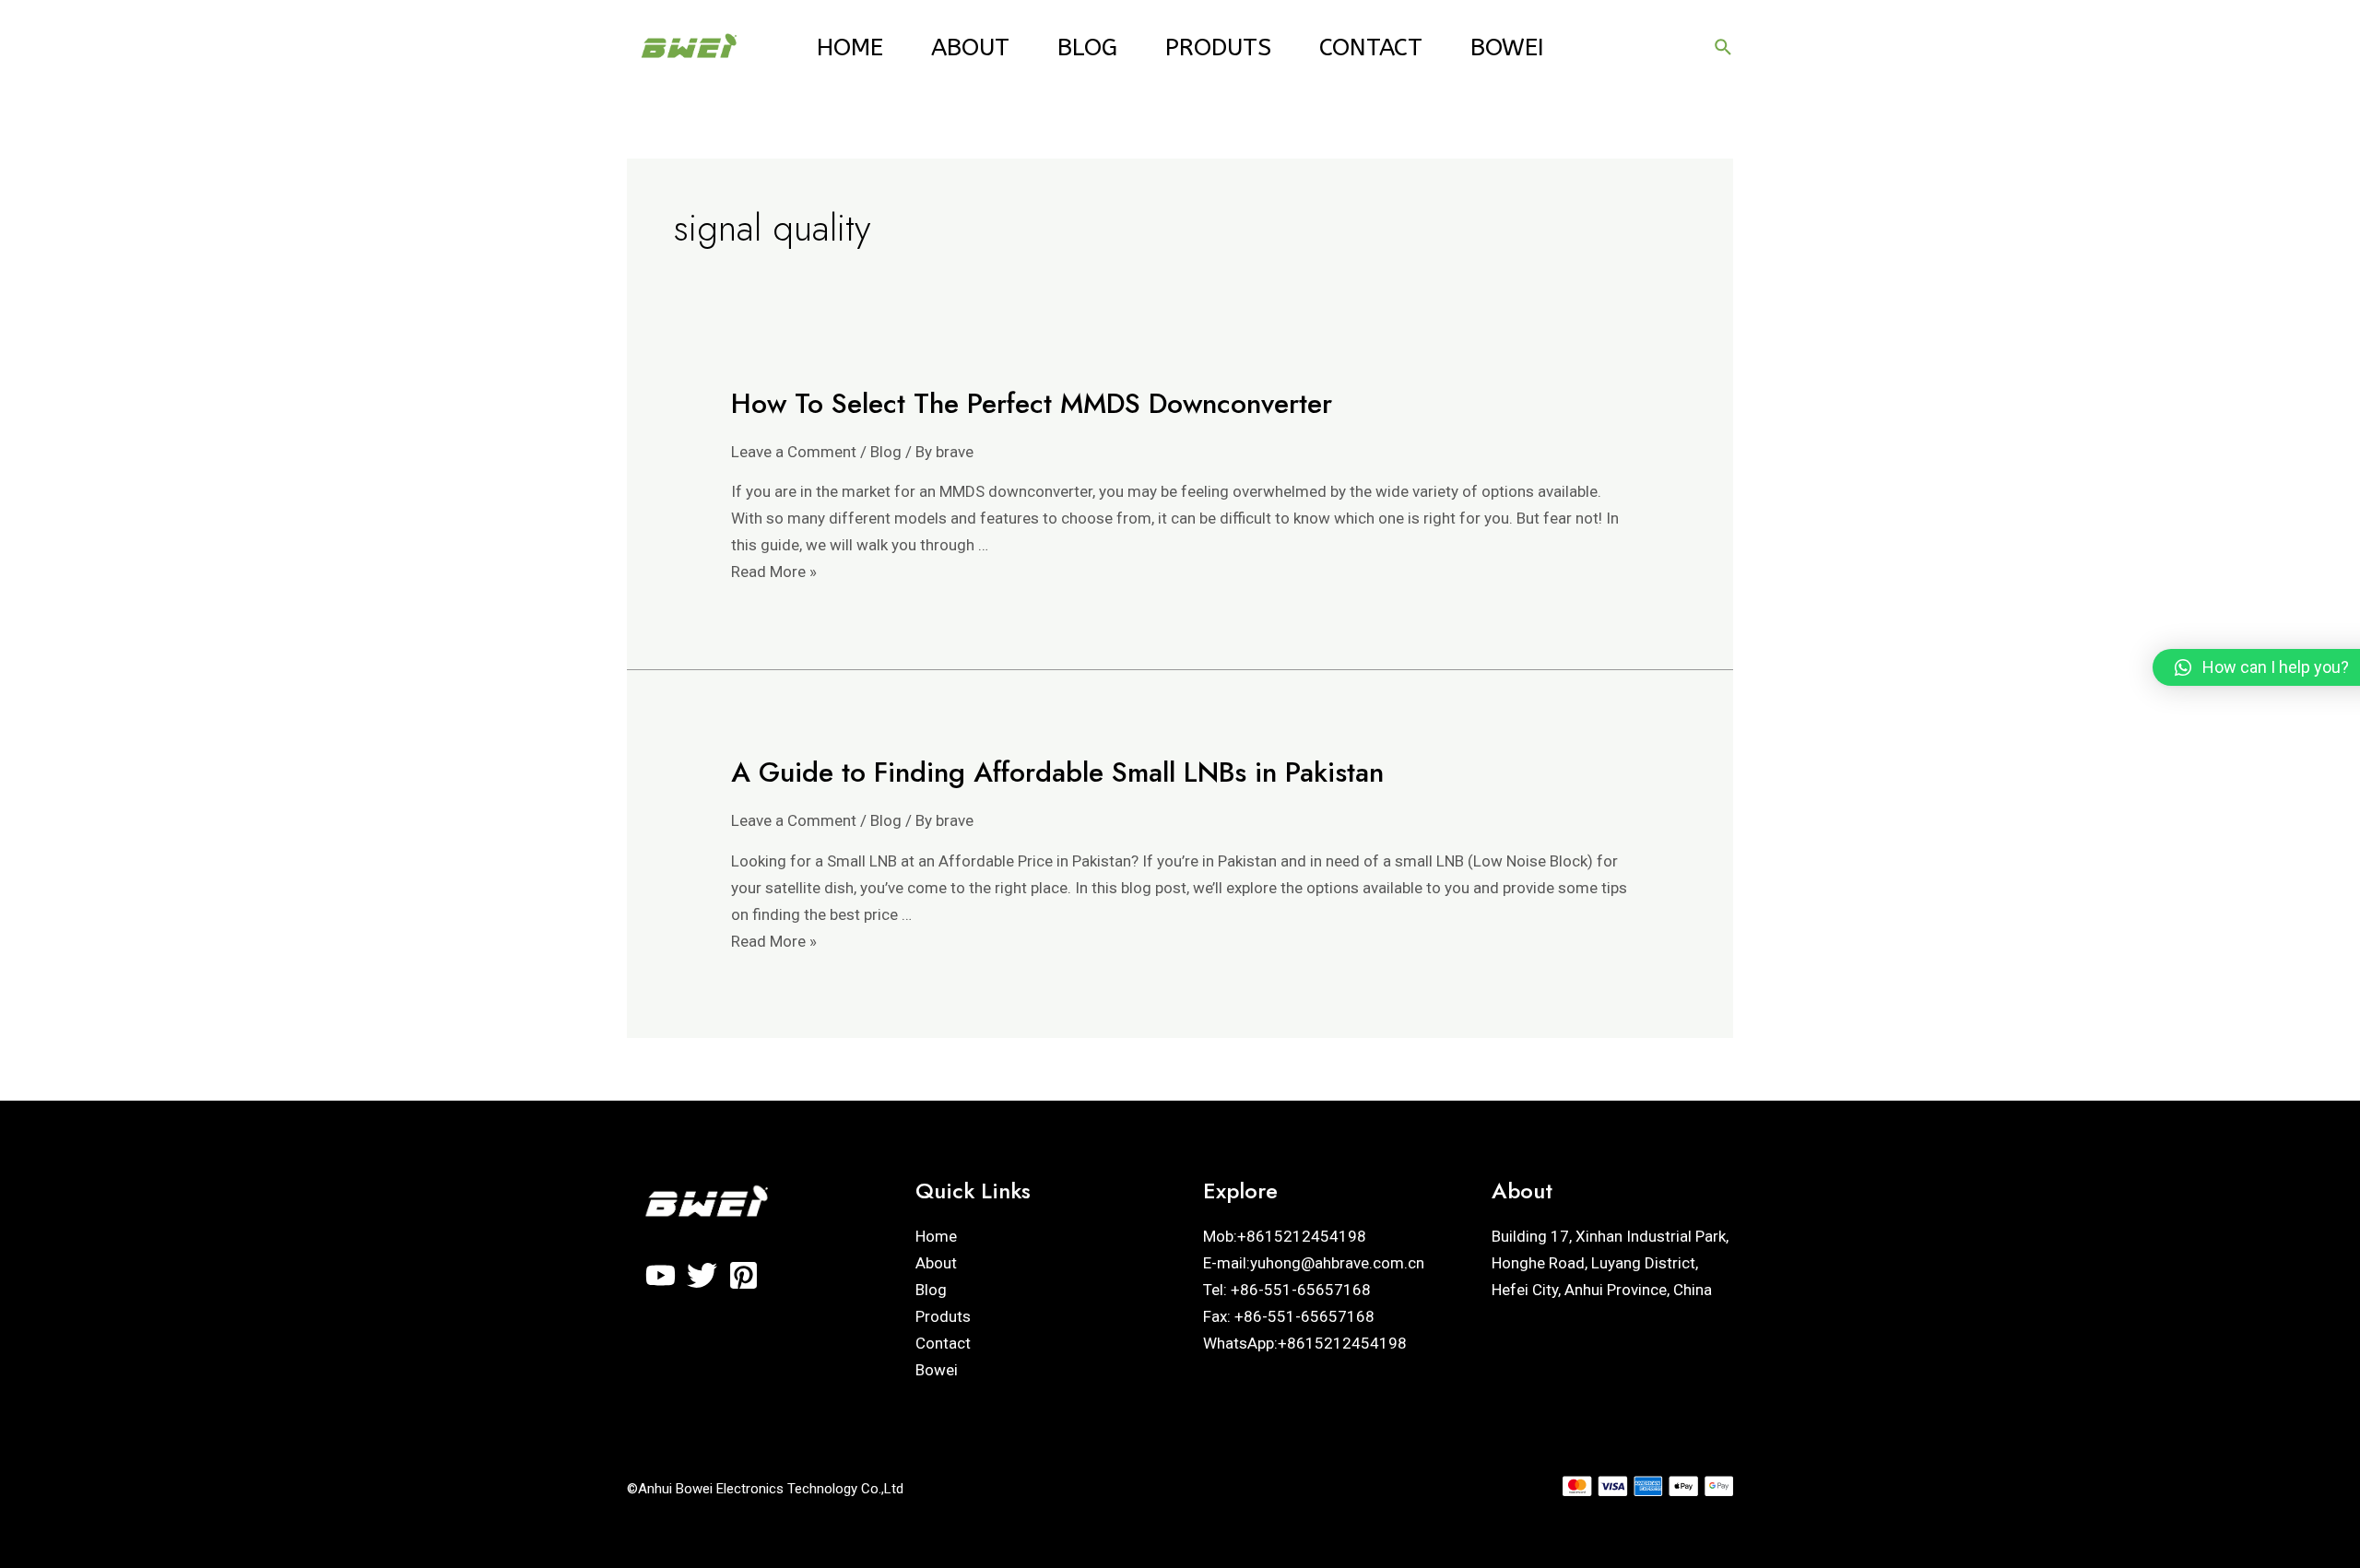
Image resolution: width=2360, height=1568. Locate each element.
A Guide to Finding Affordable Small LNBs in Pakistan (1057, 772)
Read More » (774, 572)
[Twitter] (702, 1275)
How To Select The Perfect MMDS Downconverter (1032, 403)
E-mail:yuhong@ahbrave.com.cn (1314, 1263)
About (970, 47)
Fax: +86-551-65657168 (1289, 1316)
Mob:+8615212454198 (1285, 1236)
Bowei (1507, 47)
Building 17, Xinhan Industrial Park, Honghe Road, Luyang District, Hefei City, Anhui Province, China (1610, 1263)
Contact (1371, 47)
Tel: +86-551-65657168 (1287, 1290)
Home (850, 47)
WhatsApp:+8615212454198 (1305, 1343)
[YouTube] (661, 1275)
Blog (1087, 47)
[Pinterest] (743, 1275)
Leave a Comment (794, 452)
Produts (1218, 47)
